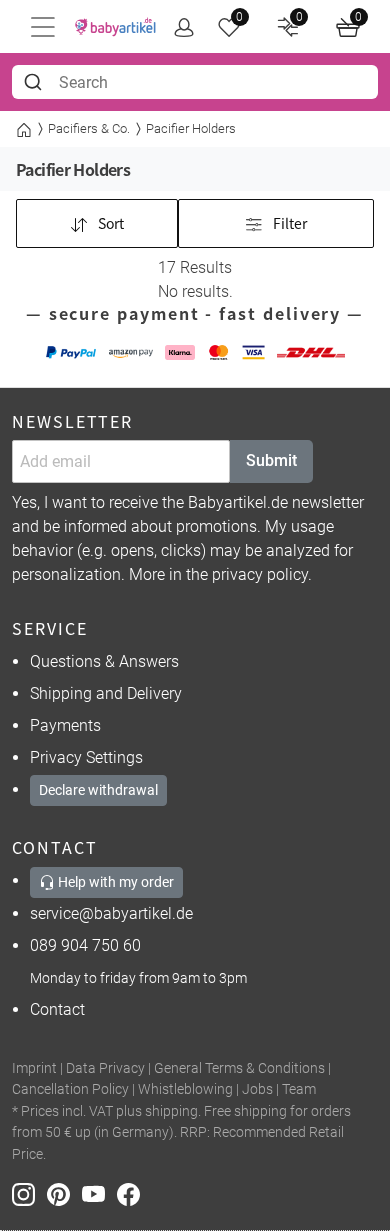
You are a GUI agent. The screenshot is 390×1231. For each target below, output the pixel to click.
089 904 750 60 (85, 945)
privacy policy (260, 574)
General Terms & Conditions (239, 1068)
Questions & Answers (104, 661)
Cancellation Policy (70, 1089)
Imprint (34, 1068)
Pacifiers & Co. (89, 128)
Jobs (257, 1089)
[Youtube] (99, 1193)
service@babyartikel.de (111, 913)
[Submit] (35, 82)
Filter (288, 223)
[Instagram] (29, 1193)
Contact (57, 1009)
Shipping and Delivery (106, 693)
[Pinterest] (64, 1193)
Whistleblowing (185, 1089)
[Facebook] (132, 1193)
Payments (65, 725)
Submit (271, 460)
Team (299, 1089)
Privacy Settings (86, 757)
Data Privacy (105, 1068)
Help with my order (114, 882)
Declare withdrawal (98, 790)
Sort (109, 223)
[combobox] (195, 82)
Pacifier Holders (191, 128)
